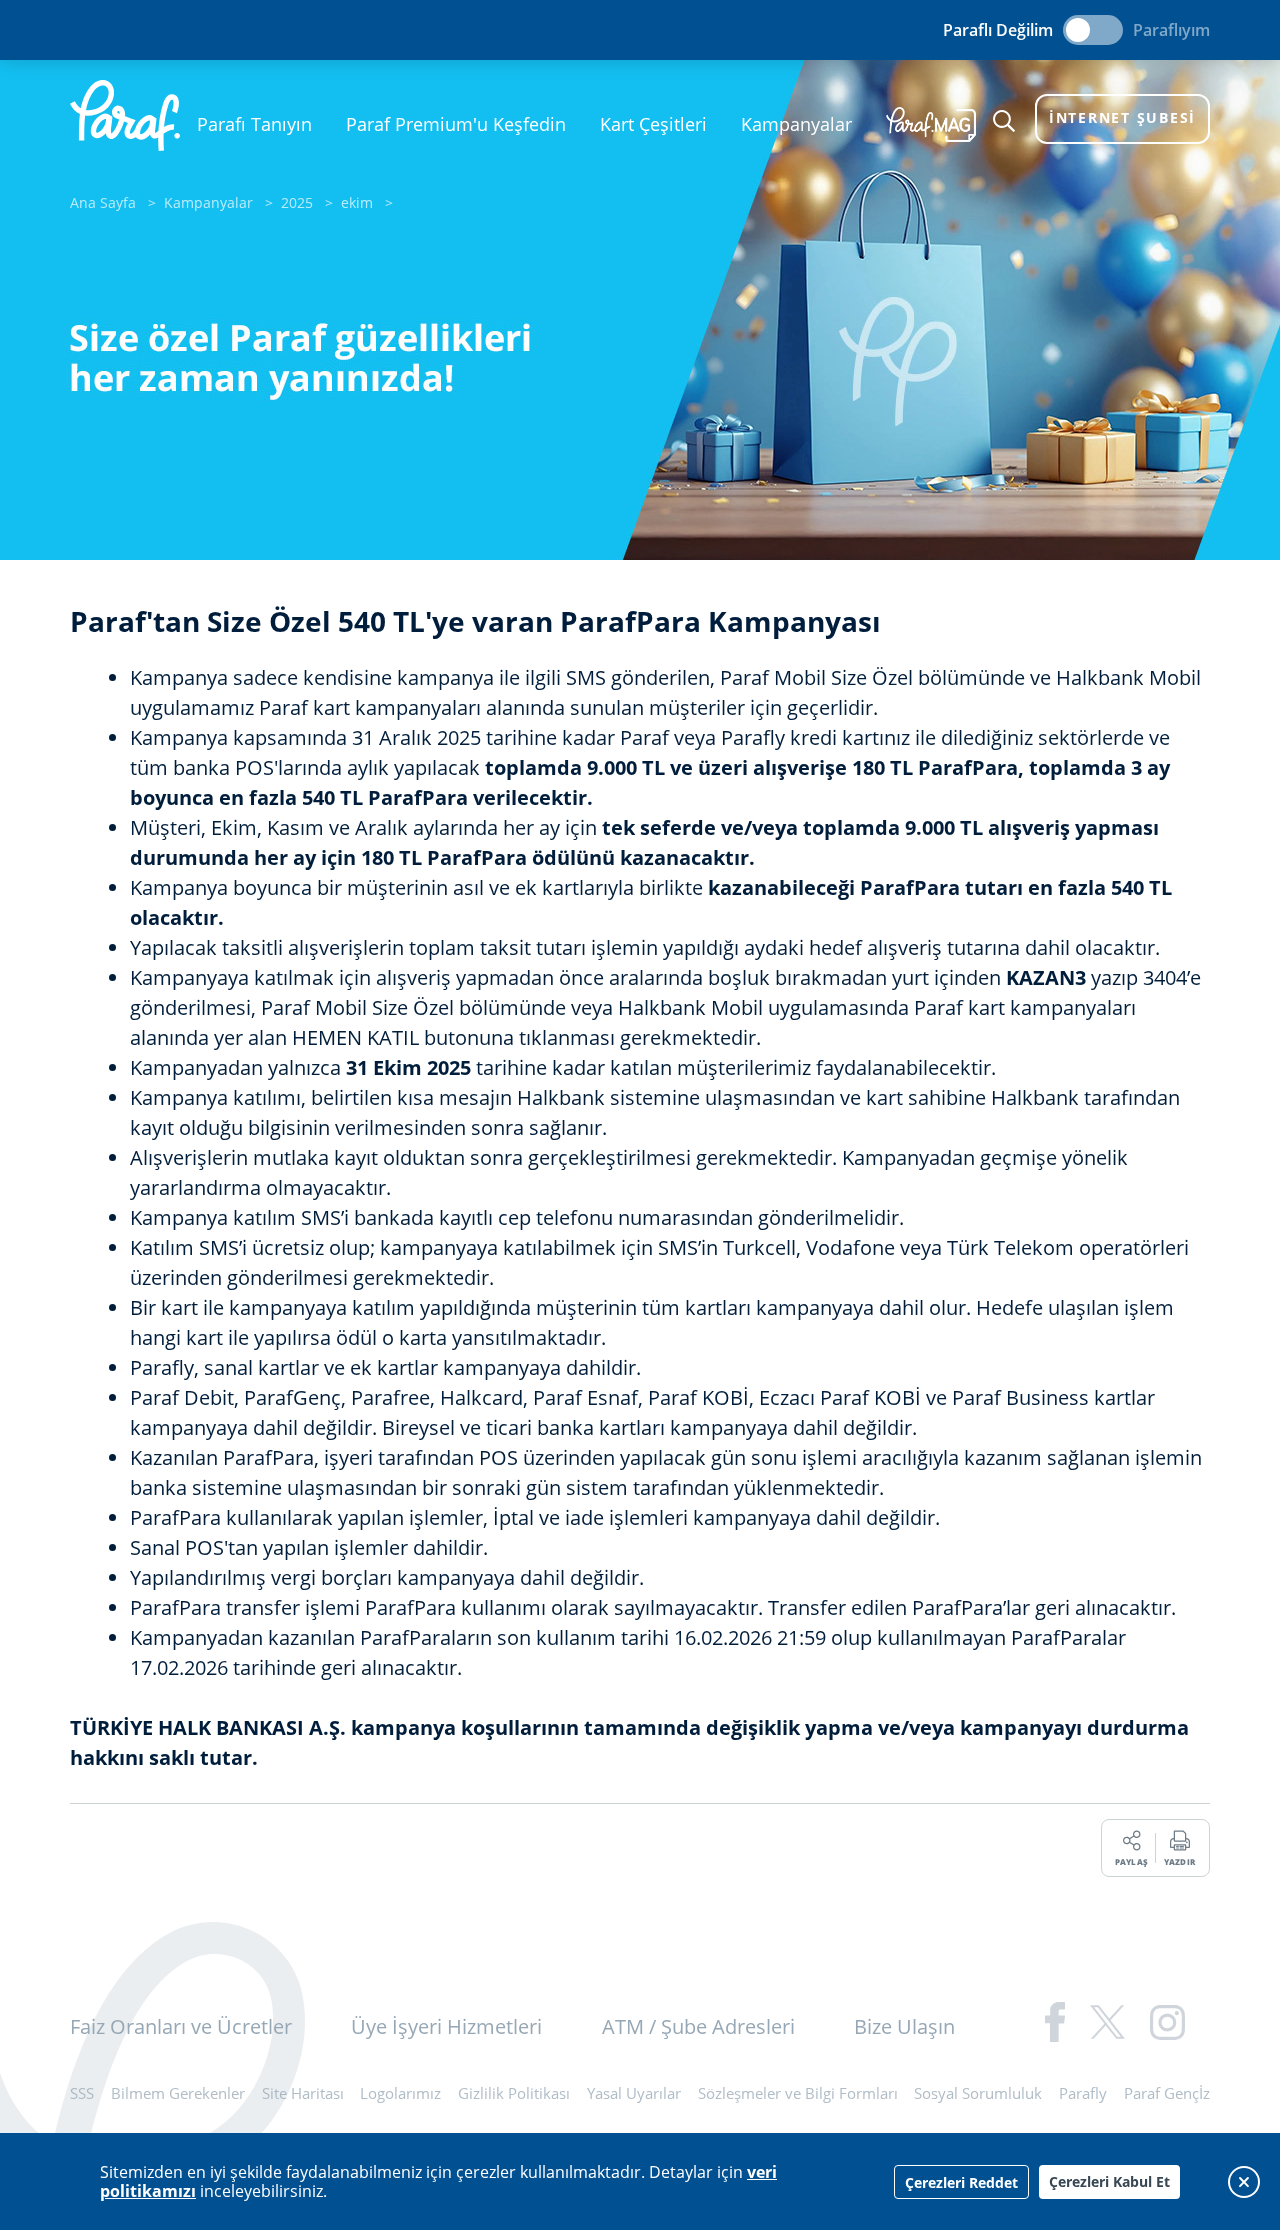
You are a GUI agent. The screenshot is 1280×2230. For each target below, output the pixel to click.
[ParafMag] (931, 124)
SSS (82, 2093)
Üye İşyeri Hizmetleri (446, 2026)
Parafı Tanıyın (254, 124)
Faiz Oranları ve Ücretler (181, 2026)
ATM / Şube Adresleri (698, 2026)
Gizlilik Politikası (514, 2093)
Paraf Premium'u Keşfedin (456, 124)
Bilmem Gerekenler (178, 2093)
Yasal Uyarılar (634, 2093)
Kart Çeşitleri (653, 124)
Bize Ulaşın (904, 2026)
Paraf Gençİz (1167, 2093)
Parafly (1083, 2093)
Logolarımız (400, 2093)
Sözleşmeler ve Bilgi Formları (798, 2093)
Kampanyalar (796, 124)
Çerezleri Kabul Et (1109, 2181)
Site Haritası (303, 2093)
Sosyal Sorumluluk (978, 2093)
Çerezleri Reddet (961, 2182)
